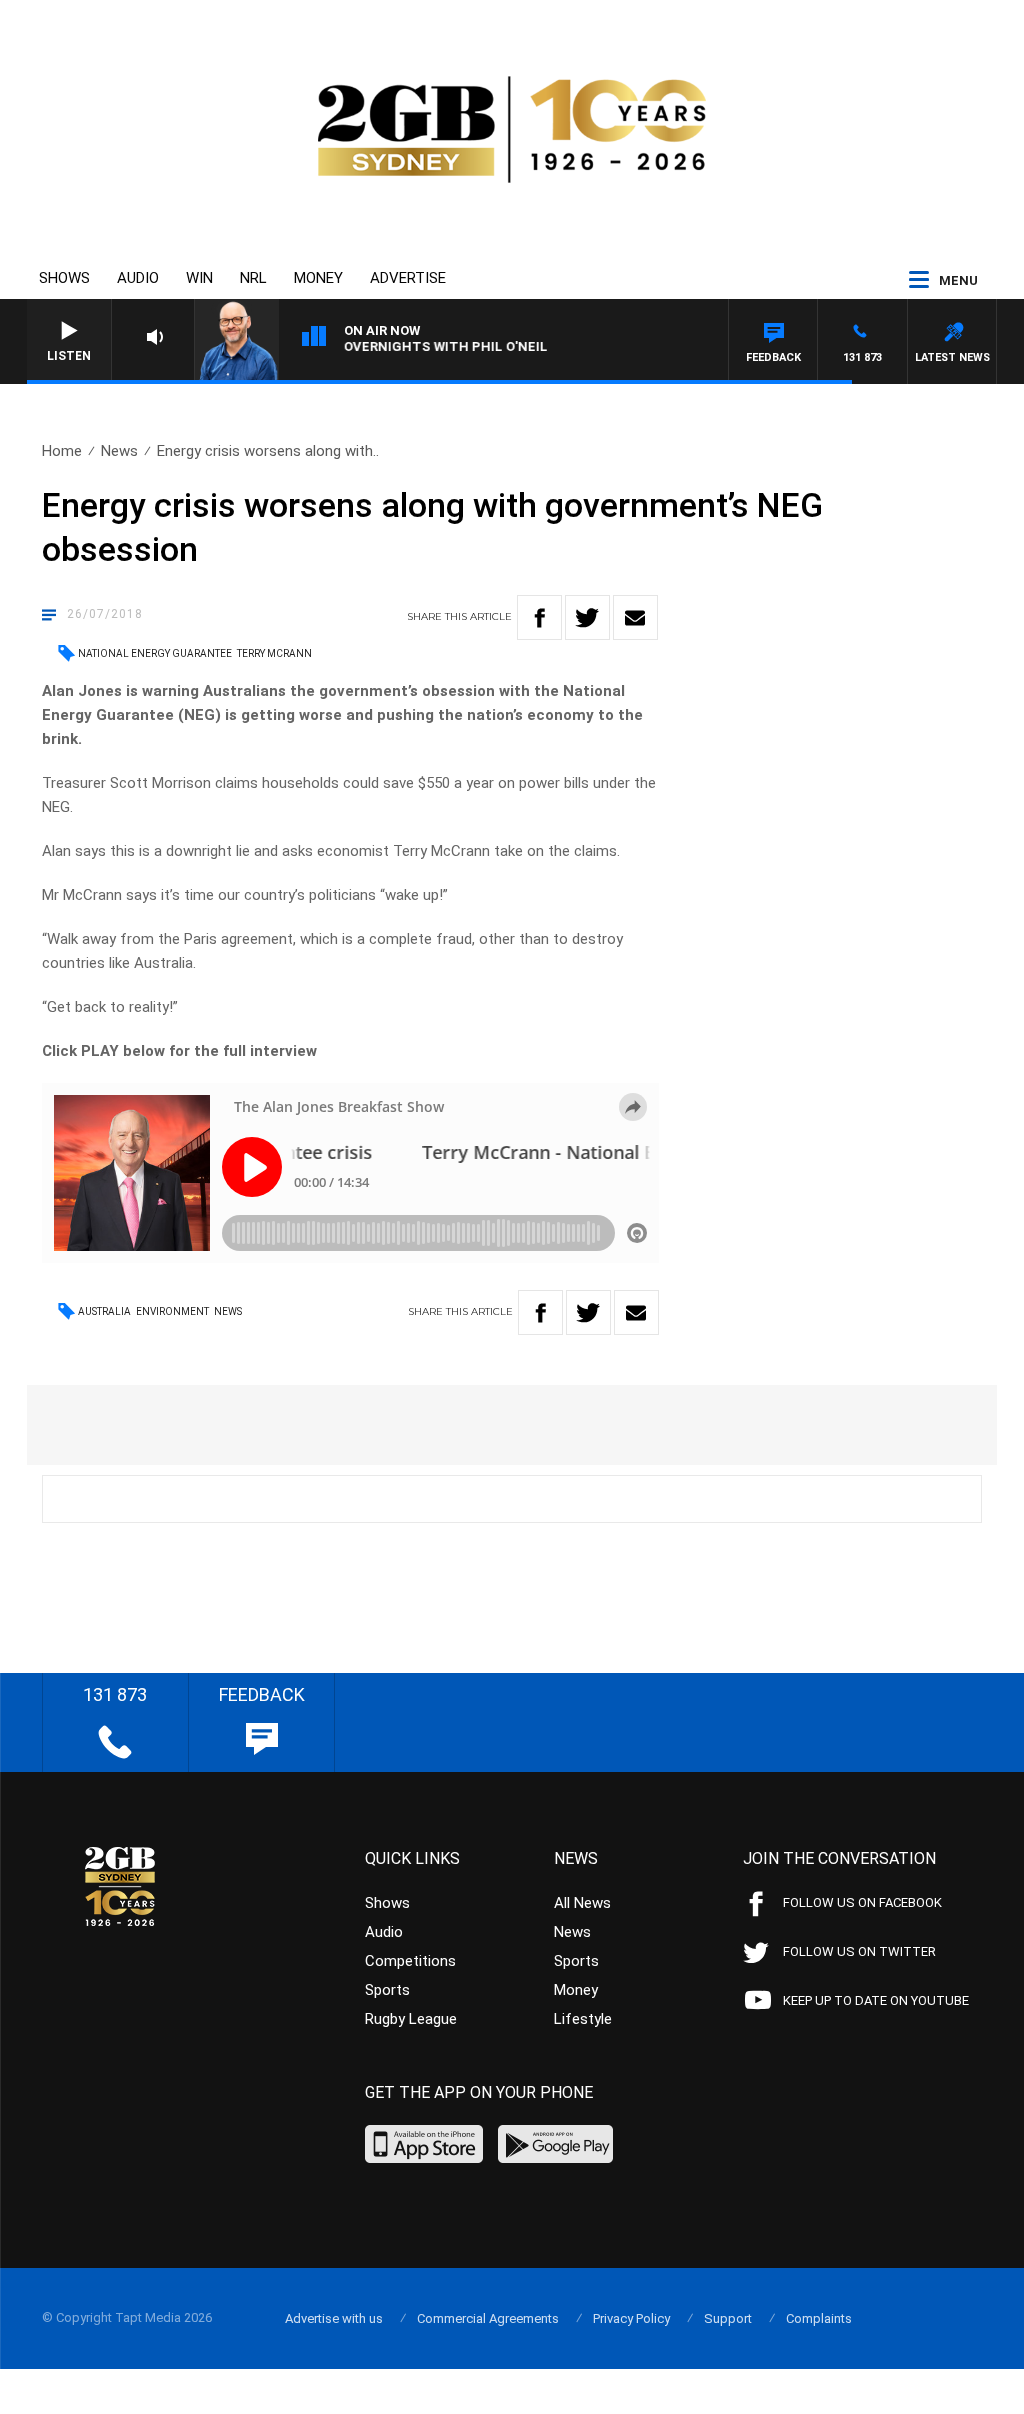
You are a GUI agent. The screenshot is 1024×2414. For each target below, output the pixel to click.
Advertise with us (334, 2318)
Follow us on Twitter (859, 1951)
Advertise (408, 278)
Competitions (410, 1961)
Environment (172, 1311)
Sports (387, 1990)
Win (199, 278)
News (119, 451)
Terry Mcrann (274, 653)
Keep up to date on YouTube (876, 2000)
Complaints (819, 2318)
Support (728, 2318)
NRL (253, 278)
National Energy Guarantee (155, 653)
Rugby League (411, 2019)
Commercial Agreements (488, 2318)
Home (62, 451)
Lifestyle (583, 2019)
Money (318, 278)
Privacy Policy (631, 2318)
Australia (104, 1311)
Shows (64, 278)
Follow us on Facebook (862, 1902)
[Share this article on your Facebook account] (539, 617)
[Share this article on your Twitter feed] (587, 617)
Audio (138, 278)
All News (582, 1903)
